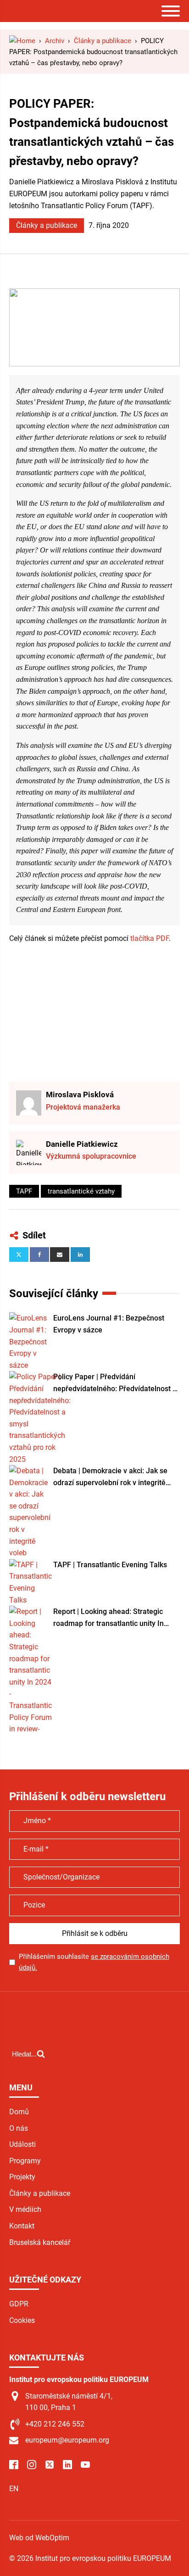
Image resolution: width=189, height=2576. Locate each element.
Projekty (22, 2177)
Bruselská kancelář (40, 2242)
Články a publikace (47, 225)
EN (14, 2489)
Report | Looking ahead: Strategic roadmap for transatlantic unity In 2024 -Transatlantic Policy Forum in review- (111, 1618)
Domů (19, 2112)
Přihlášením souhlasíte (94, 1962)
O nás (19, 2128)
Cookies (22, 2320)
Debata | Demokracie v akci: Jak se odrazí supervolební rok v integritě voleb (110, 1477)
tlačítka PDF (150, 938)
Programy (25, 2161)
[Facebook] (39, 1255)
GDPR (19, 2304)
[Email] (60, 1255)
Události (22, 2144)
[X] (19, 1255)
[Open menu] (171, 11)
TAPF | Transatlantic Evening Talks (110, 1565)
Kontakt (22, 2226)
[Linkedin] (80, 1255)
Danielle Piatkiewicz (82, 1144)
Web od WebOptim (39, 2538)
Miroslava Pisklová (80, 1095)
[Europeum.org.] (22, 41)
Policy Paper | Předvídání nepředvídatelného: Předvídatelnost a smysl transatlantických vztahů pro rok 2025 (117, 1383)
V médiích (25, 2209)
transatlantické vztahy (81, 1191)
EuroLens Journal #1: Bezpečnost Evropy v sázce (109, 1324)
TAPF (24, 1191)
